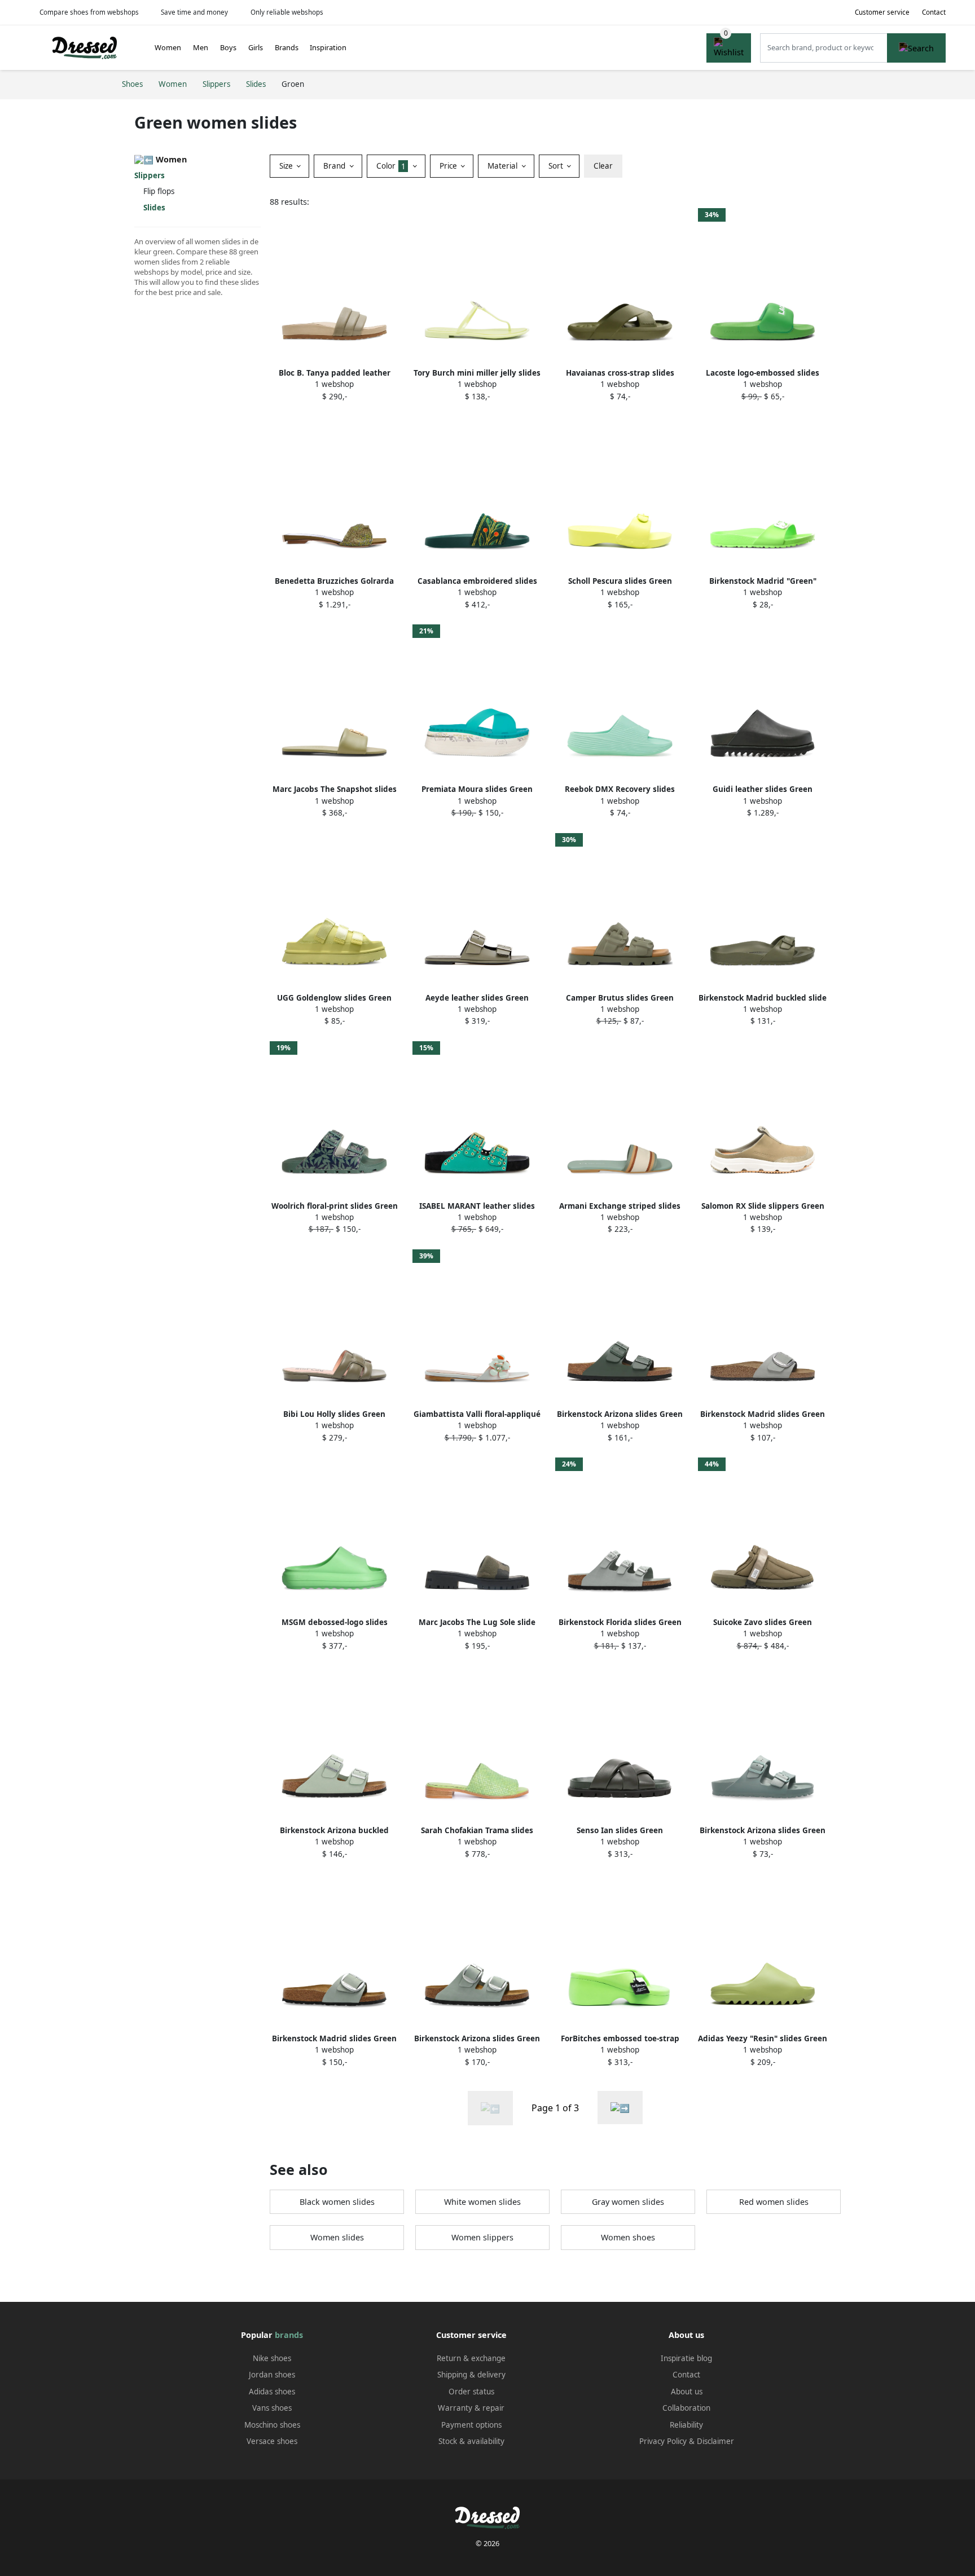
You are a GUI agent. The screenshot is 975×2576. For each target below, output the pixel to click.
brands (289, 2335)
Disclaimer (715, 2441)
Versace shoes (272, 2441)
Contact (934, 12)
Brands (287, 47)
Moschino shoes (272, 2425)
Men (201, 47)
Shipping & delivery (471, 2375)
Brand (335, 166)
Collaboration (686, 2408)
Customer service (882, 12)
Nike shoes (272, 2358)
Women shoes (628, 2237)
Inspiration (328, 47)
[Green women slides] (620, 2108)
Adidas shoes (272, 2392)
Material (504, 166)
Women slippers (482, 2237)
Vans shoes (272, 2408)
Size (287, 166)
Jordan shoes (272, 2375)
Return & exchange (471, 2358)
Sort (557, 166)
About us (687, 2392)
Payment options (471, 2425)
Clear (603, 166)
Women (168, 47)
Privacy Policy (663, 2441)
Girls (256, 47)
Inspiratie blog (686, 2358)
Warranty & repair (471, 2408)
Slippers (150, 175)
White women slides (482, 2202)
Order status (471, 2392)
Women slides (337, 2237)
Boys (228, 47)
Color (391, 166)
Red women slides (774, 2202)
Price (449, 166)
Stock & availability (471, 2441)
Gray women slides (628, 2202)
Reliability (686, 2425)
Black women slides (337, 2202)
